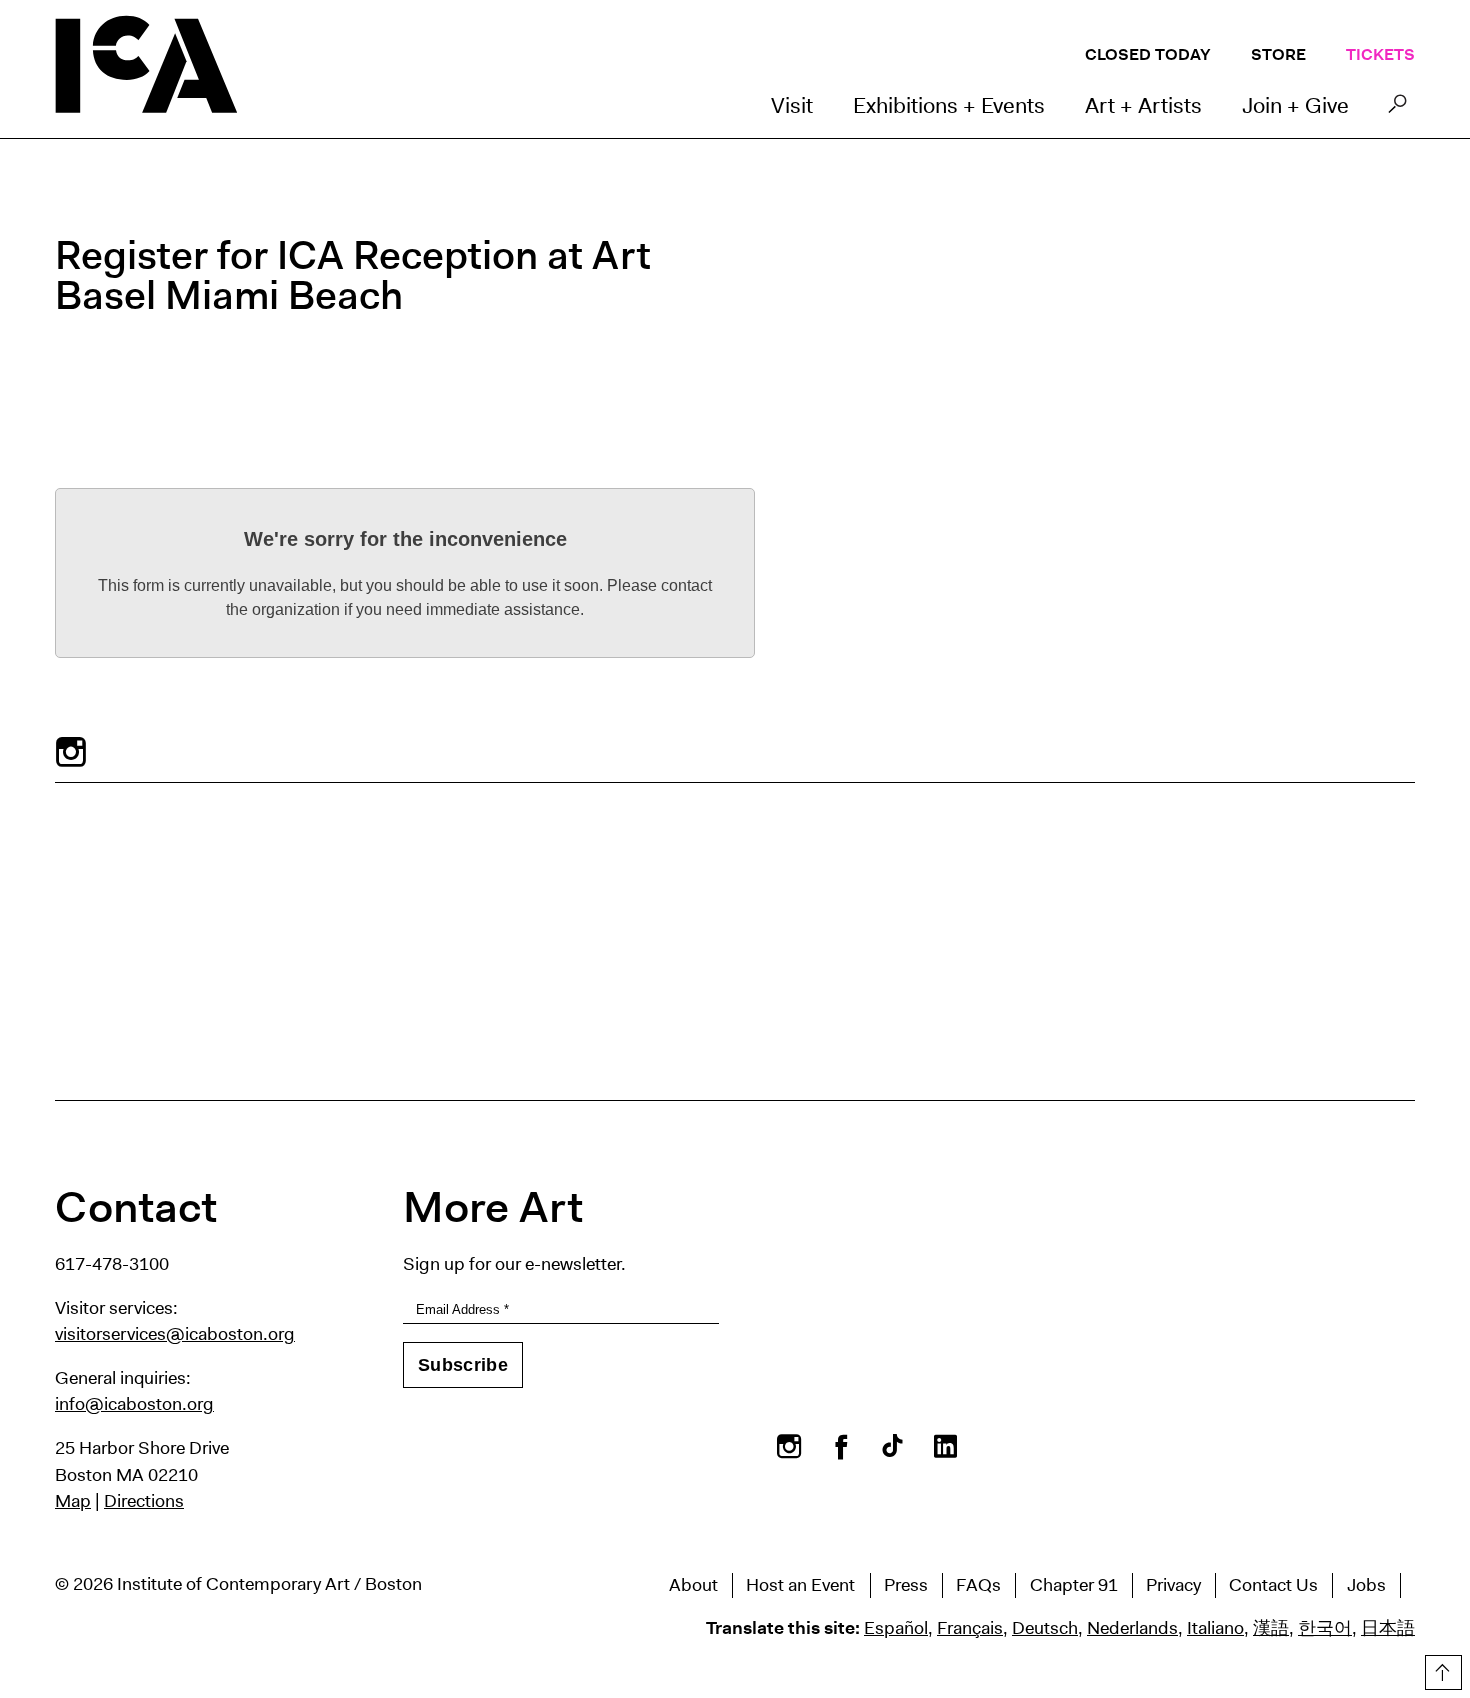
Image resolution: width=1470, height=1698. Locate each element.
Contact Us (1273, 1585)
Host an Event (800, 1585)
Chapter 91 (1074, 1585)
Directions (144, 1501)
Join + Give (1295, 105)
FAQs (978, 1585)
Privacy (1173, 1585)
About (693, 1585)
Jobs (1366, 1585)
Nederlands (1132, 1628)
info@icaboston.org (134, 1404)
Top (1441, 1669)
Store (1278, 54)
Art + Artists (1143, 105)
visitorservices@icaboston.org (175, 1334)
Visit (792, 105)
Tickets (1380, 54)
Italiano (1215, 1628)
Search (1397, 109)
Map (73, 1501)
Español (896, 1628)
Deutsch (1045, 1628)
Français (970, 1628)
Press (906, 1585)
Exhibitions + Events (949, 105)
